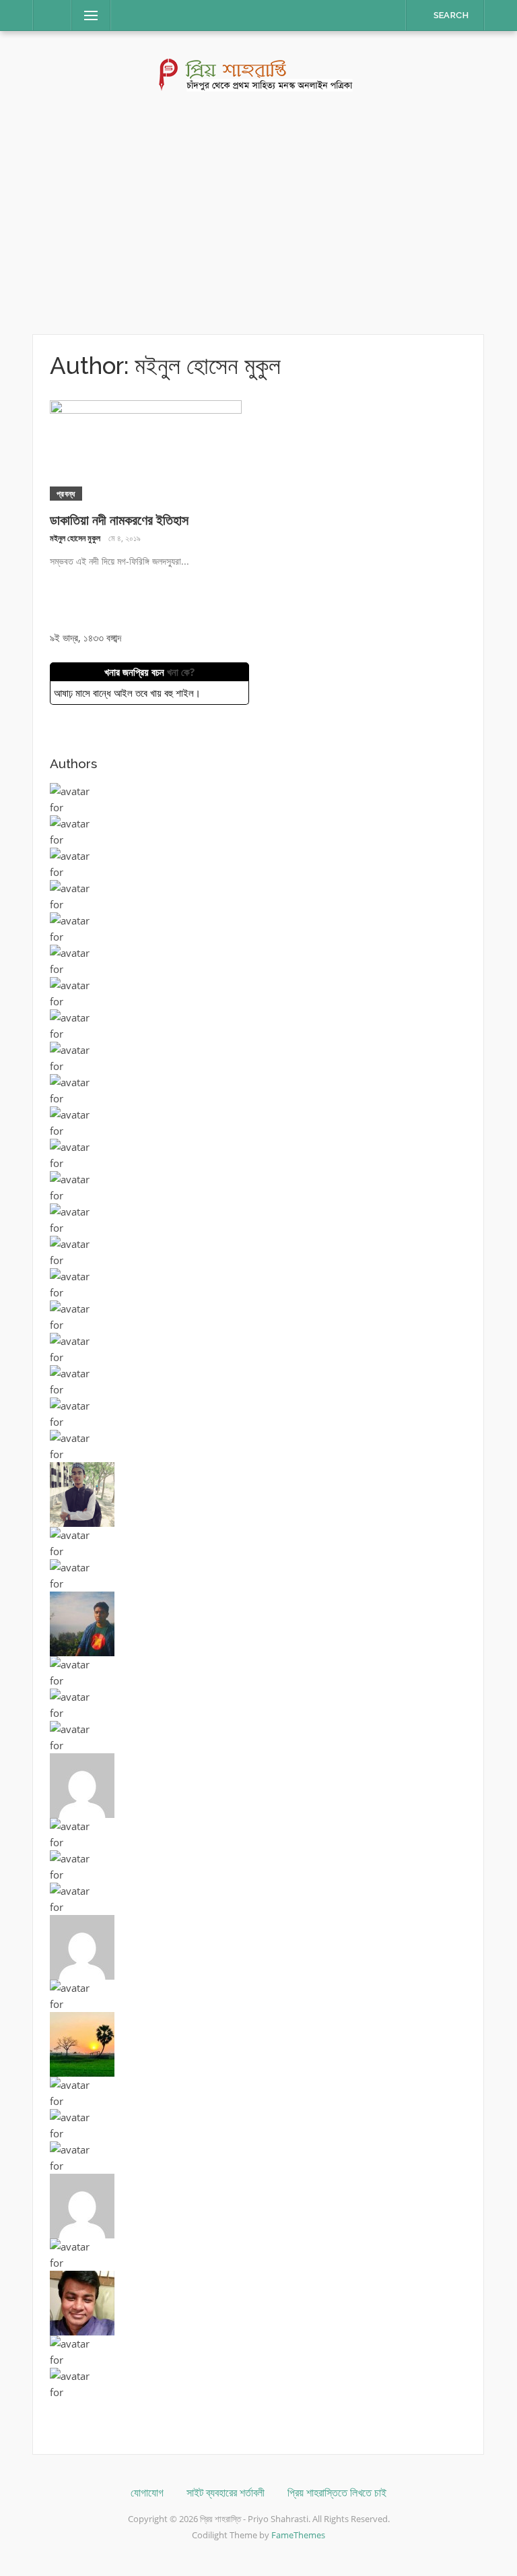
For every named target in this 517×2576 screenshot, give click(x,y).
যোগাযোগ (147, 2493)
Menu (85, 15)
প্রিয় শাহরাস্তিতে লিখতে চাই (337, 2493)
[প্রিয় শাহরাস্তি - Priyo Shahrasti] (259, 73)
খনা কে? (181, 672)
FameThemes (298, 2535)
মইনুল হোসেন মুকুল (75, 538)
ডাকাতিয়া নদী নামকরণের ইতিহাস (119, 520)
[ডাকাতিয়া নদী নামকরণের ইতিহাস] (146, 449)
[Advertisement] (258, 213)
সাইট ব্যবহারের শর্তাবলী (226, 2493)
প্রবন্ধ (66, 494)
